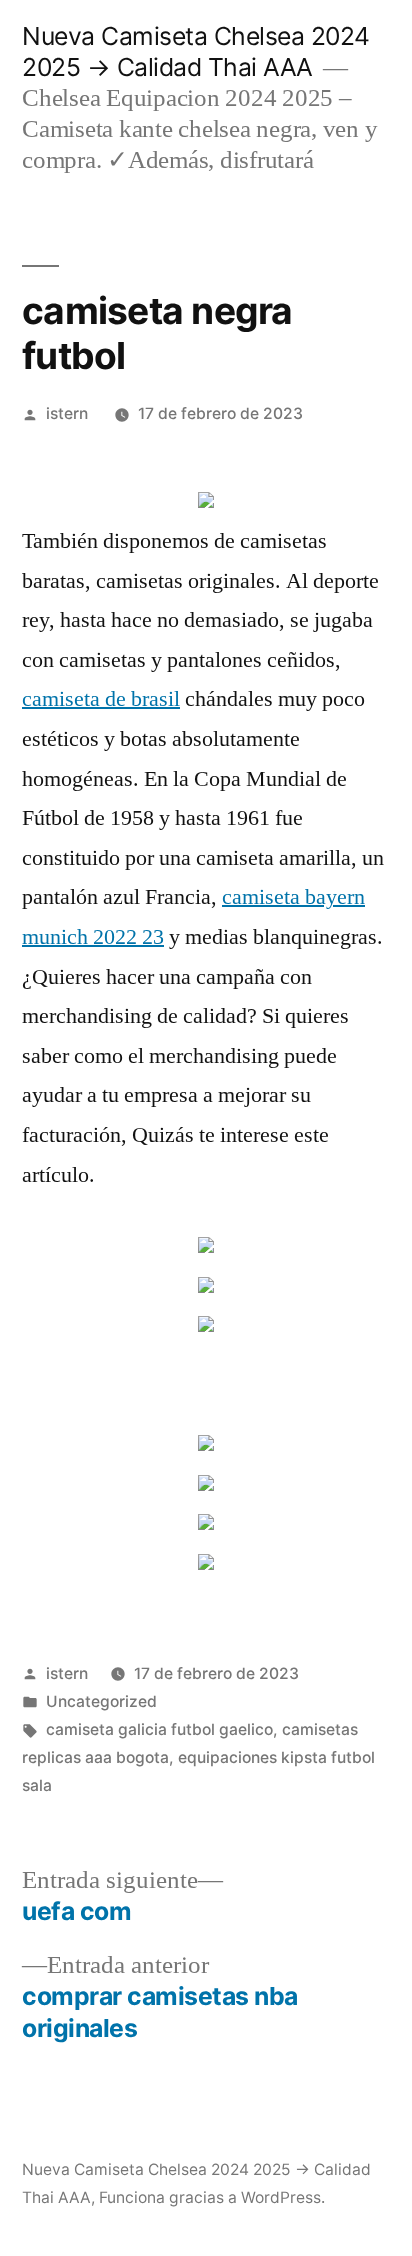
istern (67, 413)
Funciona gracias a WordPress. (212, 2197)
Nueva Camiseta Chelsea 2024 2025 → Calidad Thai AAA (196, 51)
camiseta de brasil (101, 699)
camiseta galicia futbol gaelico (159, 1729)
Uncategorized (101, 1701)
